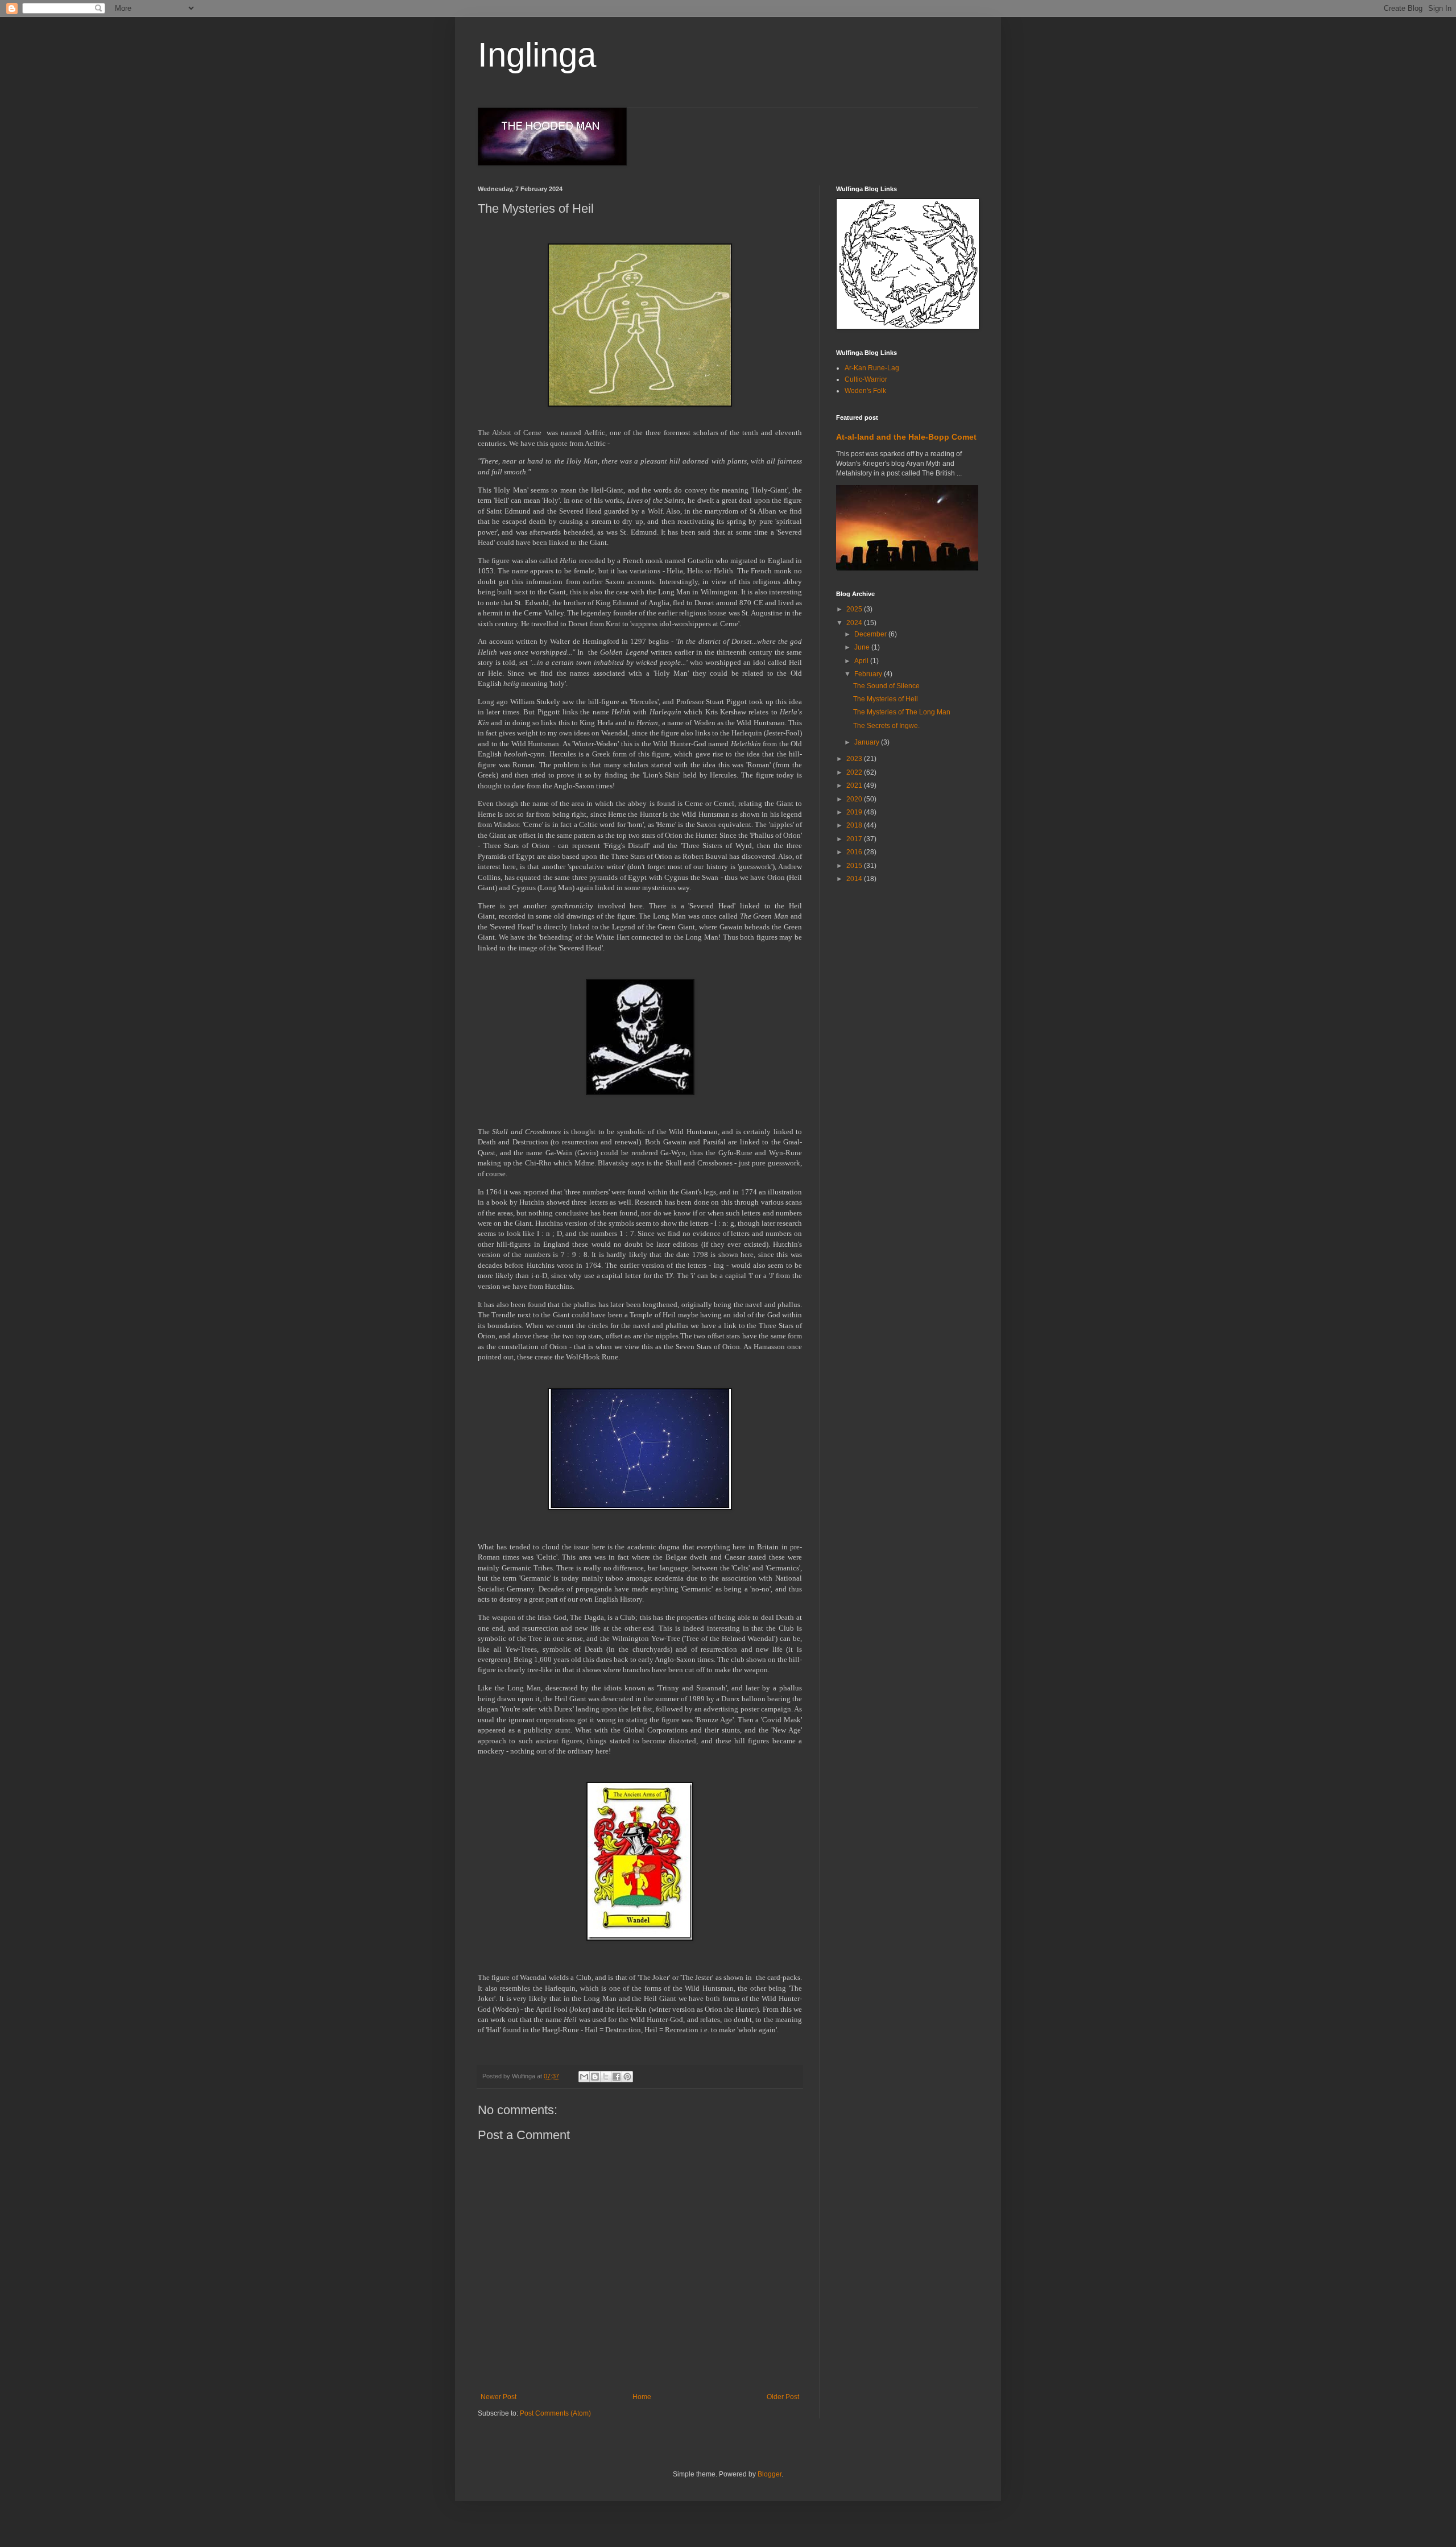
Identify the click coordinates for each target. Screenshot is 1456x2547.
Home (642, 2397)
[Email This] (584, 2077)
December (871, 634)
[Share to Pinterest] (627, 2077)
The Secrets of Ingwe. (886, 726)
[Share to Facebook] (617, 2077)
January (868, 742)
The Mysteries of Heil (886, 699)
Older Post (783, 2397)
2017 (855, 839)
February (869, 674)
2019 (855, 812)
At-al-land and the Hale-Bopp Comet (906, 437)
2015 (855, 866)
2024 (855, 623)
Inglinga (537, 55)
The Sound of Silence (886, 686)
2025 (855, 609)
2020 (855, 799)
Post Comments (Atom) (555, 2413)
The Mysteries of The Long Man (902, 712)
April (862, 661)
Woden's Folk (865, 391)
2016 (855, 852)
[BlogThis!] (595, 2077)
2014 (855, 879)
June (863, 647)
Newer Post (499, 2397)
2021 (855, 785)
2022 (855, 772)
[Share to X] (606, 2077)
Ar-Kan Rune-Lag (872, 368)
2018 (855, 825)
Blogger (770, 2474)
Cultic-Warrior (866, 379)
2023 (855, 759)
